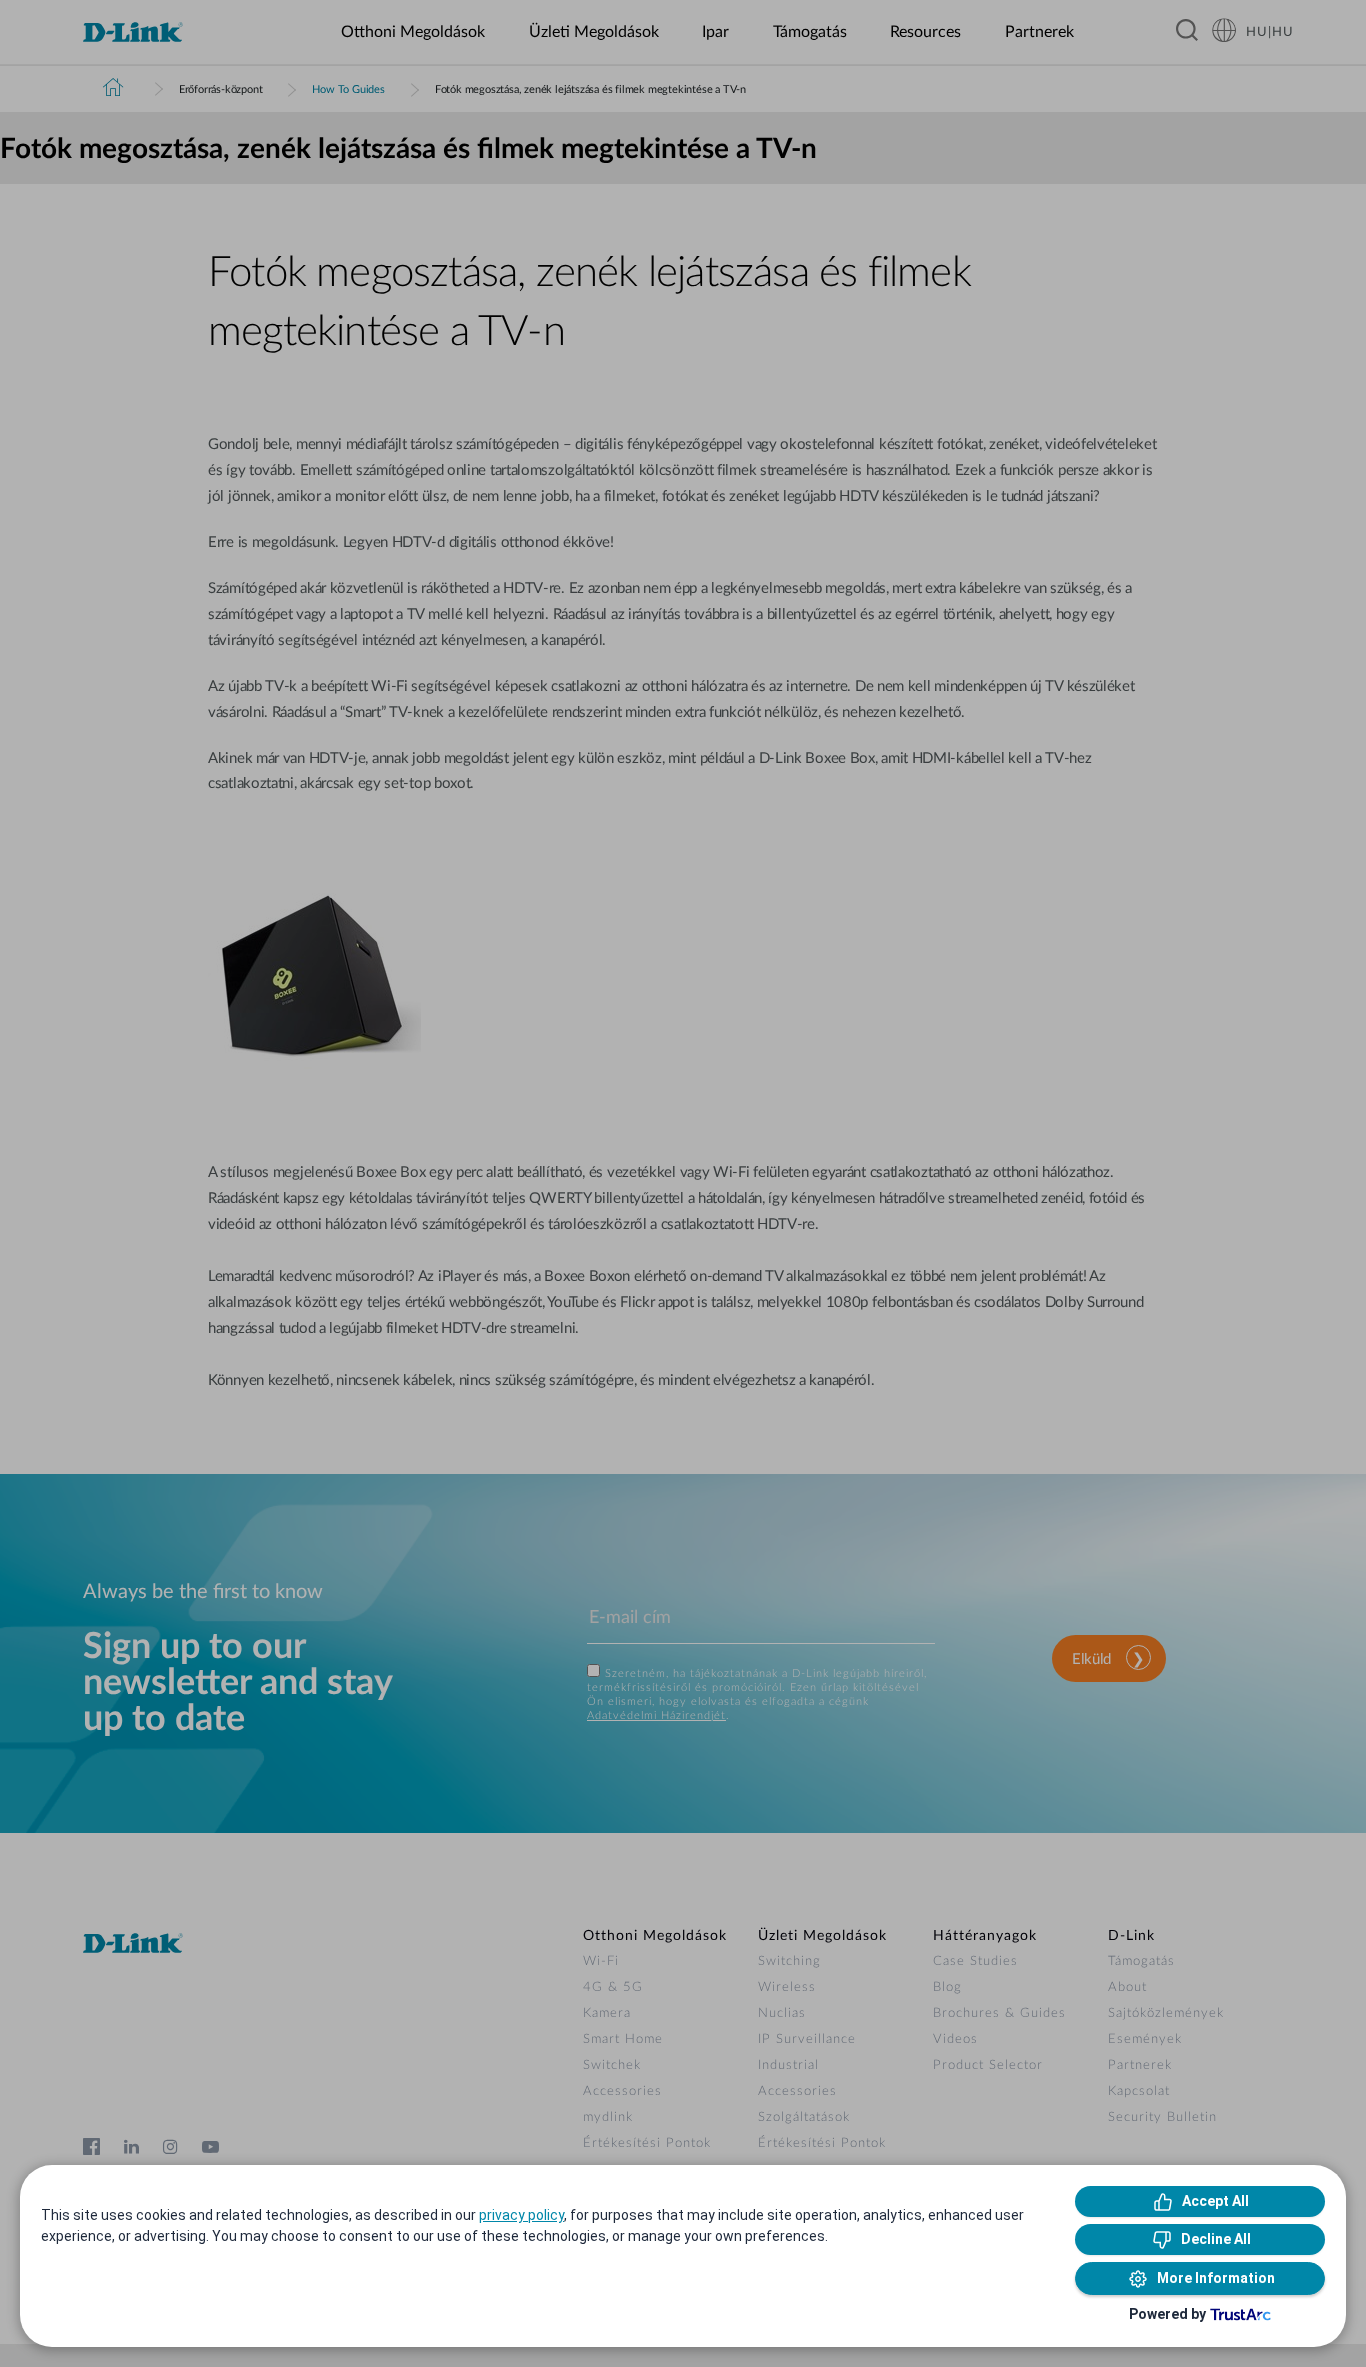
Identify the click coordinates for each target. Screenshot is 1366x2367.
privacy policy (521, 2215)
